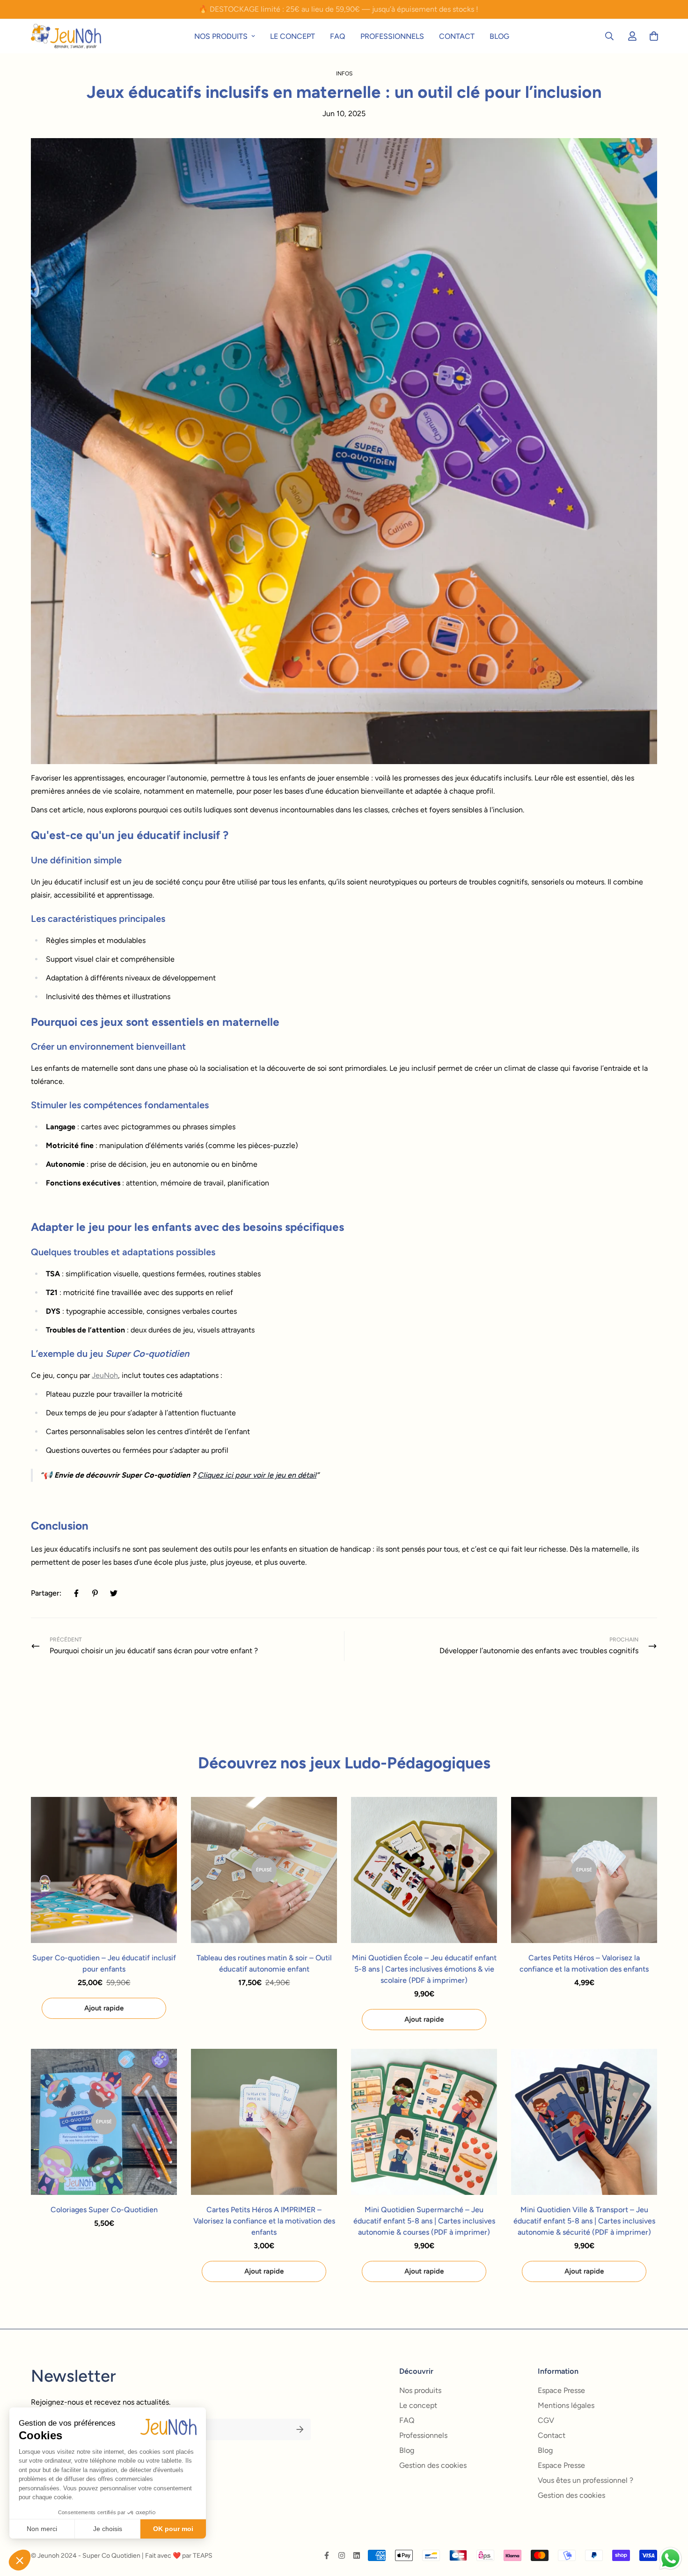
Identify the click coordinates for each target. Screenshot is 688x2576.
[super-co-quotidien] (66, 36)
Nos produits (221, 36)
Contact (457, 36)
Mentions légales (566, 2405)
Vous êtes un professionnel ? (586, 2480)
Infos (344, 74)
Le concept (293, 36)
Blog (499, 36)
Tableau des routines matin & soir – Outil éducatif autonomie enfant (264, 1963)
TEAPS (203, 2556)
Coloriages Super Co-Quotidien (104, 2210)
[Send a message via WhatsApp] (670, 2558)
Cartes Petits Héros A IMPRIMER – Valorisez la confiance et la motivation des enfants (264, 2221)
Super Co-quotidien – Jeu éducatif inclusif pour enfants (104, 1963)
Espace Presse (561, 2390)
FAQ (338, 36)
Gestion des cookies (433, 2465)
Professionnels (392, 36)
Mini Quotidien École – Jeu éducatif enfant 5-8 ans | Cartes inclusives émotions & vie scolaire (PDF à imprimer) (424, 1969)
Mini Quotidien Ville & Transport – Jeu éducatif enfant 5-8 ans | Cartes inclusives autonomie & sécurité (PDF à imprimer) (584, 2221)
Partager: (46, 1593)
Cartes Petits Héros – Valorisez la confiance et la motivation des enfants (584, 1963)
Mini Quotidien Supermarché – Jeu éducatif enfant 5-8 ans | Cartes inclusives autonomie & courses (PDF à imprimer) (424, 2221)
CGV (546, 2420)
